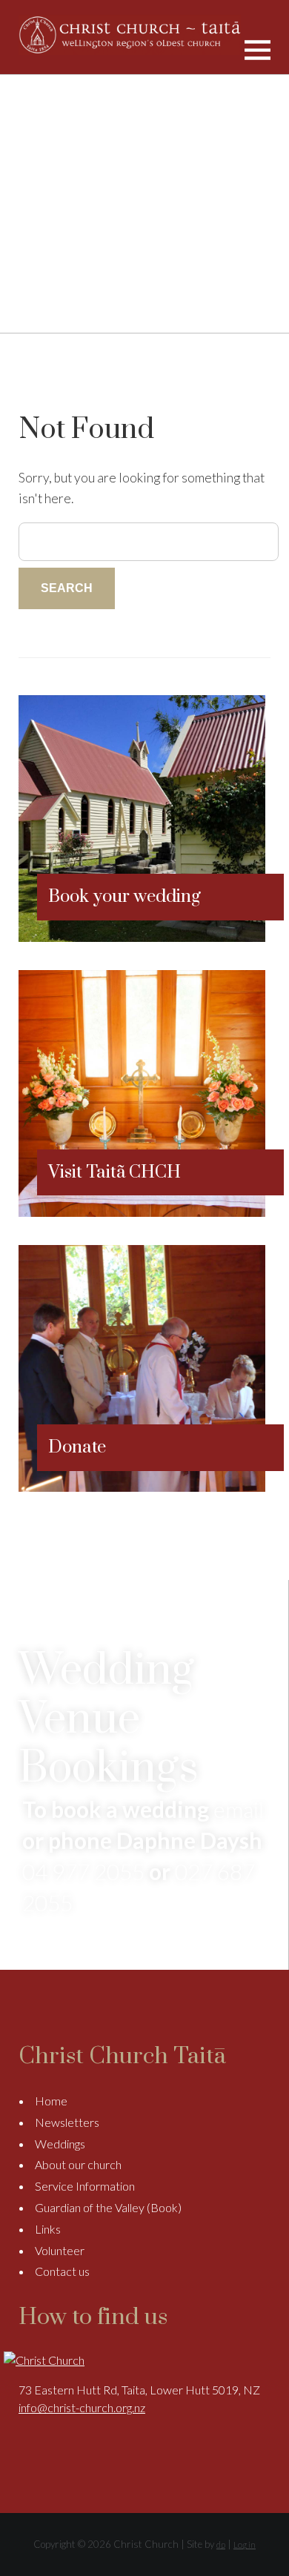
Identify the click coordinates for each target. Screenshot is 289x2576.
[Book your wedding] (142, 937)
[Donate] (142, 1487)
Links (48, 2229)
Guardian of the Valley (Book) (108, 2207)
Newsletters (67, 2122)
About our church (78, 2164)
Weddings (60, 2144)
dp (221, 2545)
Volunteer (60, 2250)
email (239, 1809)
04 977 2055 (83, 1871)
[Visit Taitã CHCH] (142, 1212)
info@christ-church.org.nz (82, 2407)
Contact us (62, 2271)
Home (51, 2101)
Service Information (85, 2186)
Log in (245, 2545)
